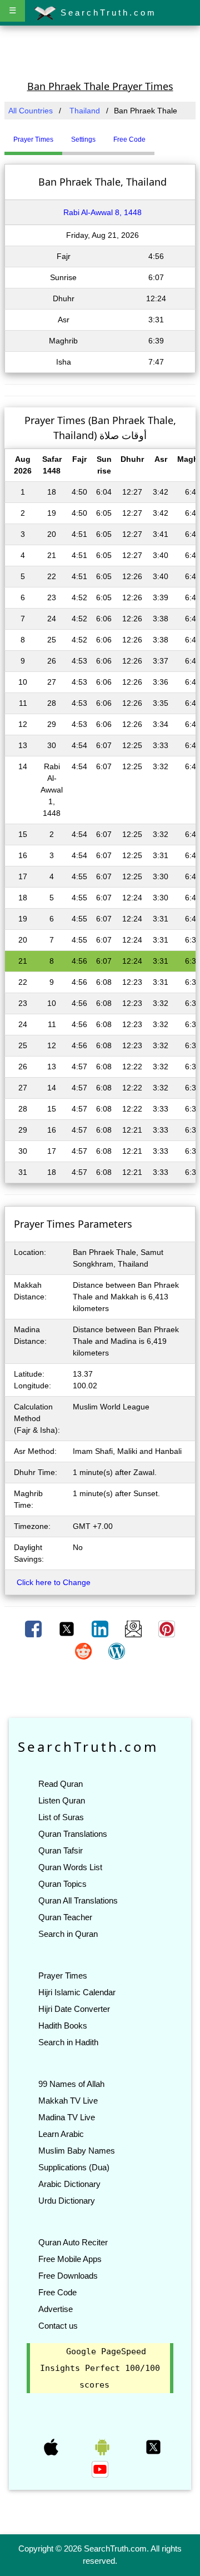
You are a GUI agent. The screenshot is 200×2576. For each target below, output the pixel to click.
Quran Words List (70, 1867)
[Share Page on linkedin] (101, 1628)
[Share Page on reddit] (84, 1651)
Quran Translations (73, 1834)
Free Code (57, 2292)
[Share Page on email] (134, 1628)
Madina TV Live (67, 2117)
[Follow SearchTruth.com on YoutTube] (100, 2469)
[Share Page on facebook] (34, 1628)
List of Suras (61, 1817)
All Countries (31, 111)
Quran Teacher (65, 1917)
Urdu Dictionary (67, 2201)
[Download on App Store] (52, 2447)
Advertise (56, 2309)
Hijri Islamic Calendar (77, 1992)
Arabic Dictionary (69, 2184)
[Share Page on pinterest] (167, 1628)
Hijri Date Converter (74, 2009)
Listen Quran (62, 1800)
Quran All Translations (78, 1900)
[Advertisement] (100, 52)
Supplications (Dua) (74, 2167)
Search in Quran (68, 1934)
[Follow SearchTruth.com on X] (153, 2447)
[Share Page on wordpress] (117, 1651)
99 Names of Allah (71, 2084)
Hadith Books (63, 2026)
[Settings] (163, 135)
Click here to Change (54, 1582)
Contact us (58, 2326)
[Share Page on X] (68, 1628)
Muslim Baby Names (77, 2151)
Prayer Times (63, 1975)
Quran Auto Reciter (73, 2242)
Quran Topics (62, 1884)
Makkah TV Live (68, 2101)
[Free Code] (168, 135)
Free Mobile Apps (70, 2259)
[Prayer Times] (157, 135)
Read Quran (61, 1784)
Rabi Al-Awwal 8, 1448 (102, 212)
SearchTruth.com (106, 13)
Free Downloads (68, 2276)
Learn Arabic (61, 2134)
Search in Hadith (68, 2042)
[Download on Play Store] (103, 2447)
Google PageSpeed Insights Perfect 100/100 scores (100, 2368)
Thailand (85, 111)
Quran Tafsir (61, 1850)
